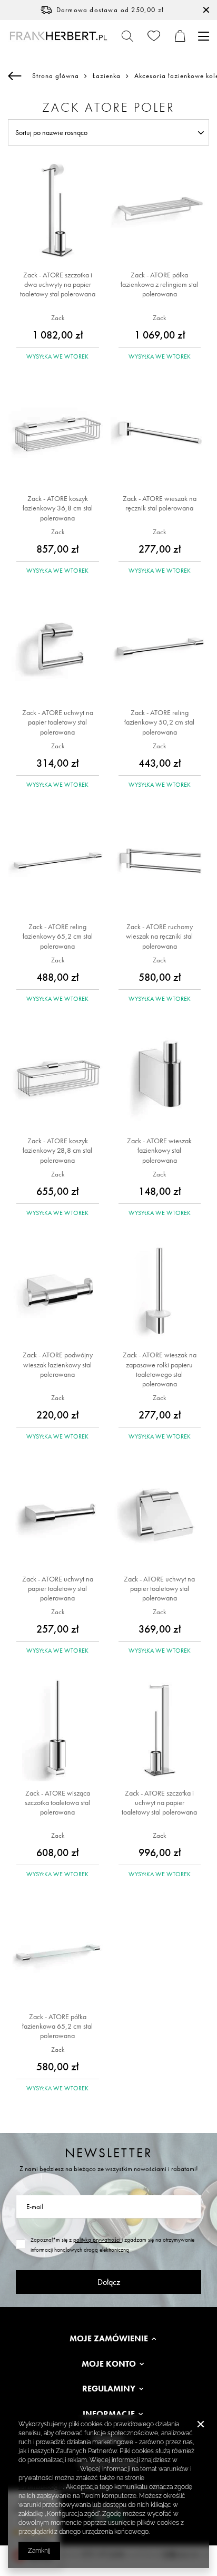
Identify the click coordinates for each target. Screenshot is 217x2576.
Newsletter (109, 2153)
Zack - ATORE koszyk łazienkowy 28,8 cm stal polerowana (57, 1150)
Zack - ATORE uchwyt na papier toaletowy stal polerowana (58, 722)
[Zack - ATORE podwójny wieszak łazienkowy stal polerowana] (58, 1292)
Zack (58, 318)
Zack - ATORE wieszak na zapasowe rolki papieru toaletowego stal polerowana (160, 1369)
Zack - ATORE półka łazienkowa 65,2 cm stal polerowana (57, 2026)
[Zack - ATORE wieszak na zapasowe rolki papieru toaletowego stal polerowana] (160, 1292)
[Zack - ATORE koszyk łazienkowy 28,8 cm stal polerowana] (58, 1078)
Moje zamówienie (109, 2339)
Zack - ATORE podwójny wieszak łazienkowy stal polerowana (58, 1364)
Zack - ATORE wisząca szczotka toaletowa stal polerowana (57, 1802)
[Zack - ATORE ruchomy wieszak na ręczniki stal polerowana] (160, 864)
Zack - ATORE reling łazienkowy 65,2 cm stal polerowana (58, 936)
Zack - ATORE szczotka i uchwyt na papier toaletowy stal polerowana (159, 1802)
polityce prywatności (48, 2469)
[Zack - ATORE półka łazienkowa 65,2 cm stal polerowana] (58, 1954)
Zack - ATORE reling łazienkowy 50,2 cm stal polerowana (159, 722)
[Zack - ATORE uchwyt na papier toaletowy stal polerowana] (58, 650)
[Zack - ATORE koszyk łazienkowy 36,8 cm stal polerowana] (58, 436)
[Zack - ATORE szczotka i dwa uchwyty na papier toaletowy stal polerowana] (58, 212)
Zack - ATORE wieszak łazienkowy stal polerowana (159, 1150)
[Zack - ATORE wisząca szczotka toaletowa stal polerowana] (58, 1730)
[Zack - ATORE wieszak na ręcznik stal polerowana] (160, 436)
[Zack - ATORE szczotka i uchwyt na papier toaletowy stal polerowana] (160, 1730)
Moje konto (109, 2364)
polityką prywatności (97, 2240)
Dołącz (109, 2282)
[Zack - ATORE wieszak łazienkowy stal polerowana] (160, 1078)
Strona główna (56, 76)
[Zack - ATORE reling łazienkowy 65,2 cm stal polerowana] (58, 864)
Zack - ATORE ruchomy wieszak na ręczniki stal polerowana (159, 936)
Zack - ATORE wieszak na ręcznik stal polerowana (160, 503)
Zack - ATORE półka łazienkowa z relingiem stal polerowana (159, 284)
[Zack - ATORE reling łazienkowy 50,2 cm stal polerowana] (160, 650)
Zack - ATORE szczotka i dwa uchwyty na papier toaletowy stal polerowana (58, 284)
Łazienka (107, 76)
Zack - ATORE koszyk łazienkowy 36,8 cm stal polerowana (58, 508)
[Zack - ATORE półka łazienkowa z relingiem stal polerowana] (160, 212)
